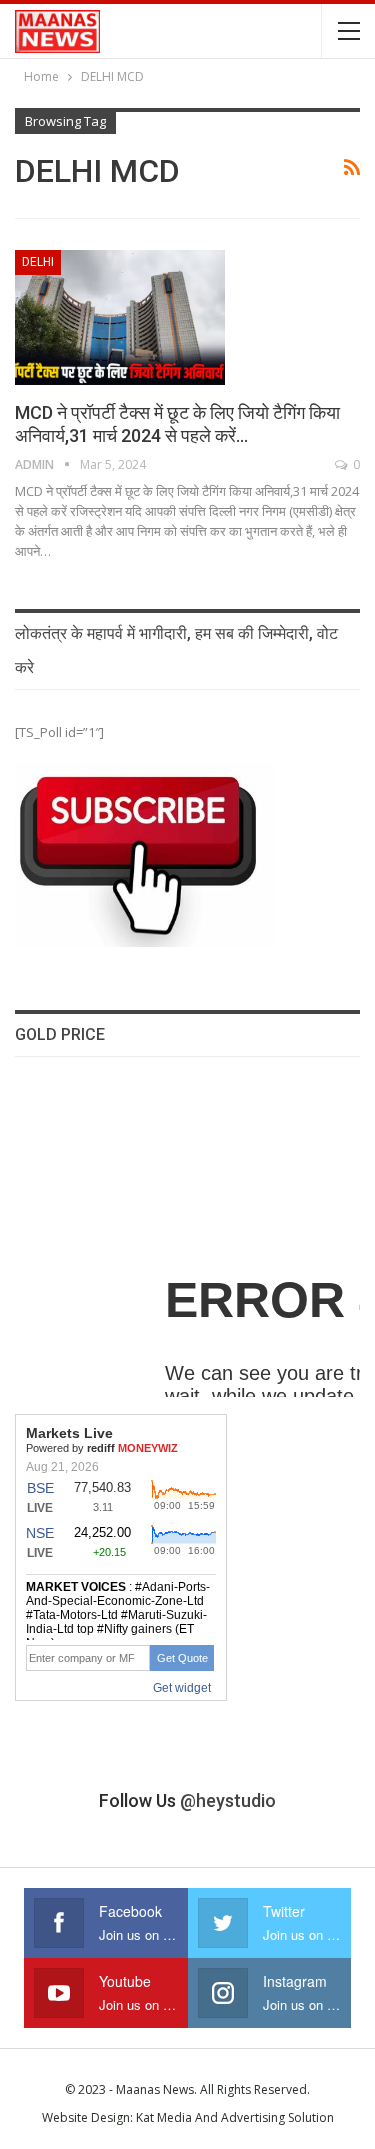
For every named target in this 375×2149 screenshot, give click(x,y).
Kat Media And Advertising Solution (235, 2117)
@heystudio (228, 1800)
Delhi (38, 262)
